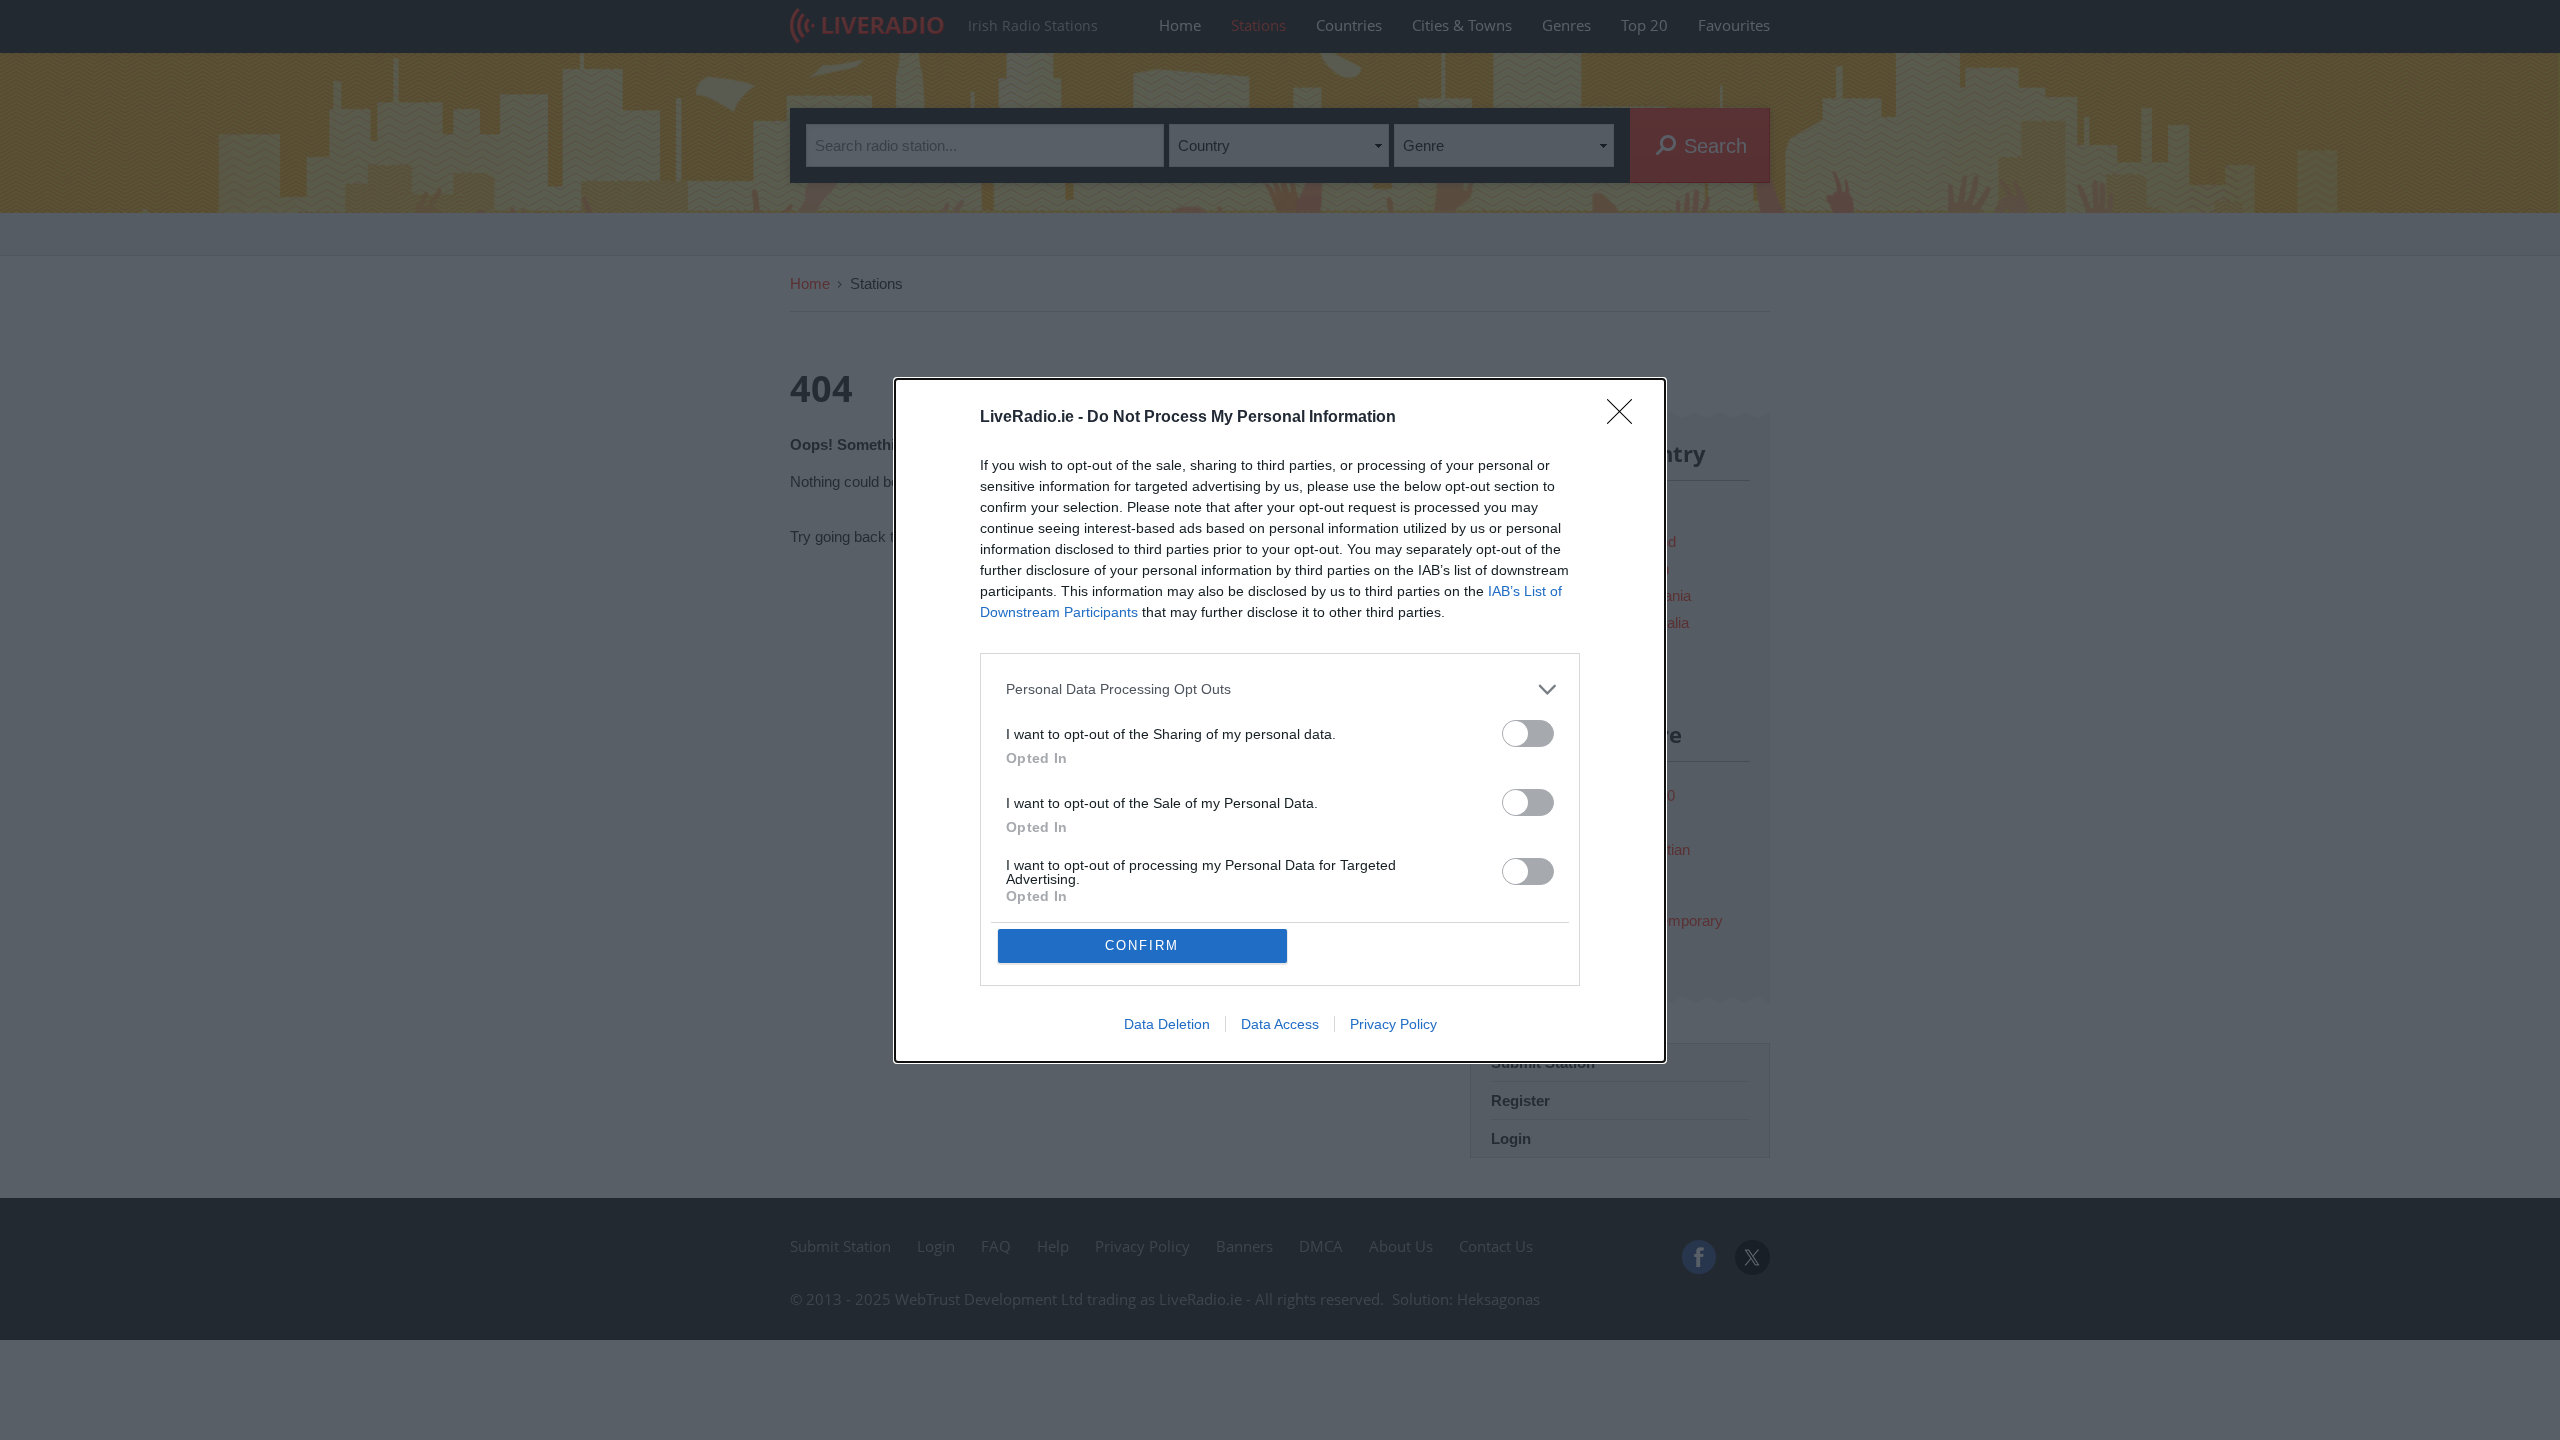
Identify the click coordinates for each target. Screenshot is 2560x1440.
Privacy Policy (1393, 1024)
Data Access (1280, 1024)
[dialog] (1280, 720)
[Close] (1626, 418)
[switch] (1528, 733)
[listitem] (1280, 689)
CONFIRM (1142, 945)
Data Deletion (1167, 1024)
